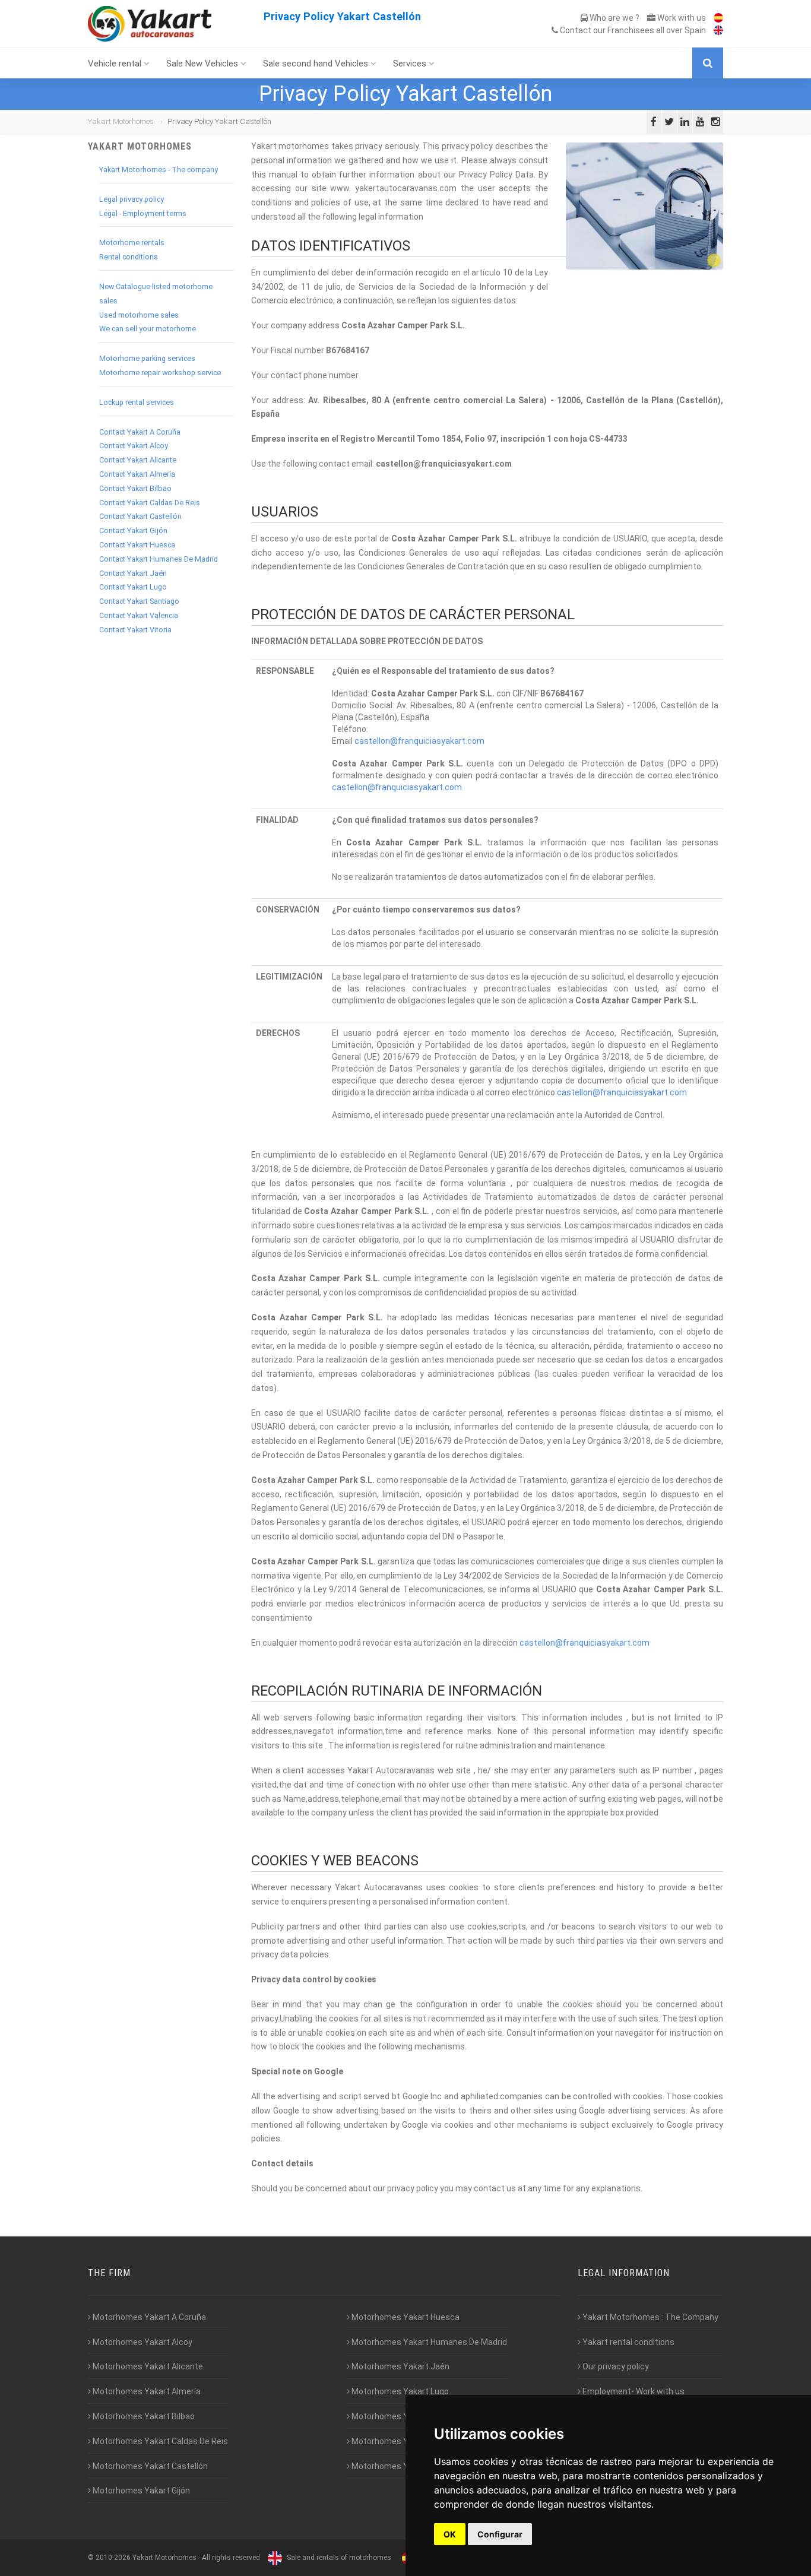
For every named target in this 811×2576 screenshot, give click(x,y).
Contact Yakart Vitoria (135, 630)
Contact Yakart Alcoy (134, 446)
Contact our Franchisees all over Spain (632, 30)
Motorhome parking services (147, 358)
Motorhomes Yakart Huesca (405, 2317)
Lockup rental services (137, 402)
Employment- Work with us (633, 2391)
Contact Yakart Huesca (137, 545)
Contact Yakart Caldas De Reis (150, 503)
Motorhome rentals (132, 243)
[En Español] (715, 18)
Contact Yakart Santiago (139, 601)
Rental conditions (129, 257)
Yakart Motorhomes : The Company (650, 2317)
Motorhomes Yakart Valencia (406, 2441)
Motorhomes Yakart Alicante (147, 2366)
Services (411, 64)
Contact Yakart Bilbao (135, 488)
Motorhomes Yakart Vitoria (403, 2466)
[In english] (715, 30)
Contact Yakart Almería (137, 474)
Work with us (681, 18)
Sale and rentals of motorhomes (338, 2558)
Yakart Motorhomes (121, 121)
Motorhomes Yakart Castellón (149, 2466)
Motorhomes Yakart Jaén (400, 2366)
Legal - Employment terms (143, 213)
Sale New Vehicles (203, 64)
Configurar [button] (500, 2534)
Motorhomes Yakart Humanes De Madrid (428, 2342)
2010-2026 (113, 2558)
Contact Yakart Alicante (138, 460)
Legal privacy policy (132, 199)
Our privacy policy (615, 2366)
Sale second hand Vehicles (317, 64)
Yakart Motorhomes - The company (159, 169)
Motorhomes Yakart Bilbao (143, 2416)
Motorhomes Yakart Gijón (140, 2491)
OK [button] (450, 2534)
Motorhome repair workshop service (160, 373)
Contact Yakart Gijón (133, 530)
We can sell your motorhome (148, 329)
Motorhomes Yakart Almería (146, 2391)
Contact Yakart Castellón (140, 516)
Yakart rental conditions (628, 2342)
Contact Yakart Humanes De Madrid (159, 559)
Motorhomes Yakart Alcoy (142, 2342)
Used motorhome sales (139, 315)
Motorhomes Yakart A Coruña (148, 2317)
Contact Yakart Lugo (133, 587)
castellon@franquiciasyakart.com (419, 741)
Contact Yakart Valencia (139, 615)
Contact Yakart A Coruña (140, 432)
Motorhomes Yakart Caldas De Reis (159, 2441)
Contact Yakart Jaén (133, 573)
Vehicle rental (116, 64)
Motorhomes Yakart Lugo (399, 2391)
